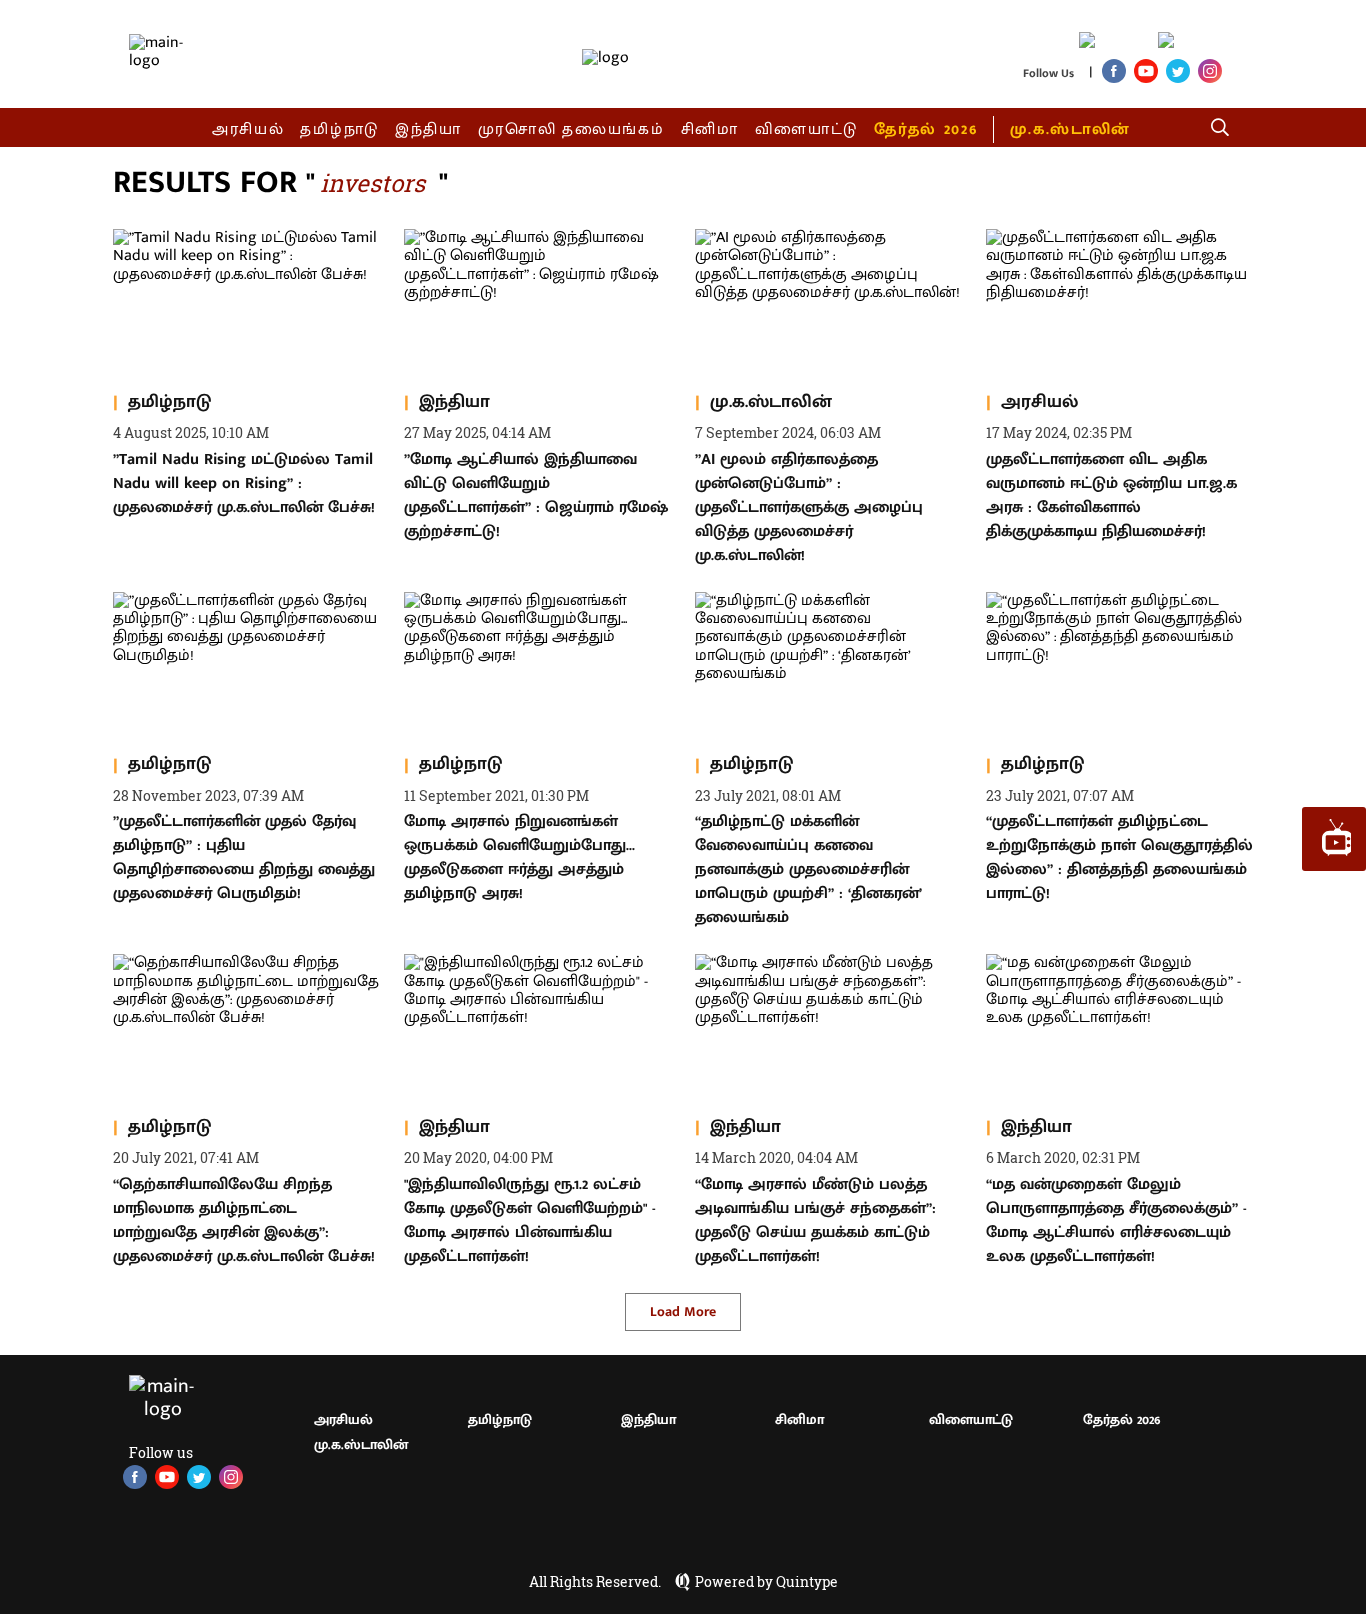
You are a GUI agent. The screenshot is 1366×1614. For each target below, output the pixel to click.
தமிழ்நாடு (339, 129)
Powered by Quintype (766, 1582)
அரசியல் (248, 129)
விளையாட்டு (807, 129)
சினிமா (710, 129)
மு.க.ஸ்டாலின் (1070, 129)
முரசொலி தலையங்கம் (571, 129)
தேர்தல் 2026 (925, 129)
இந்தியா (428, 129)
